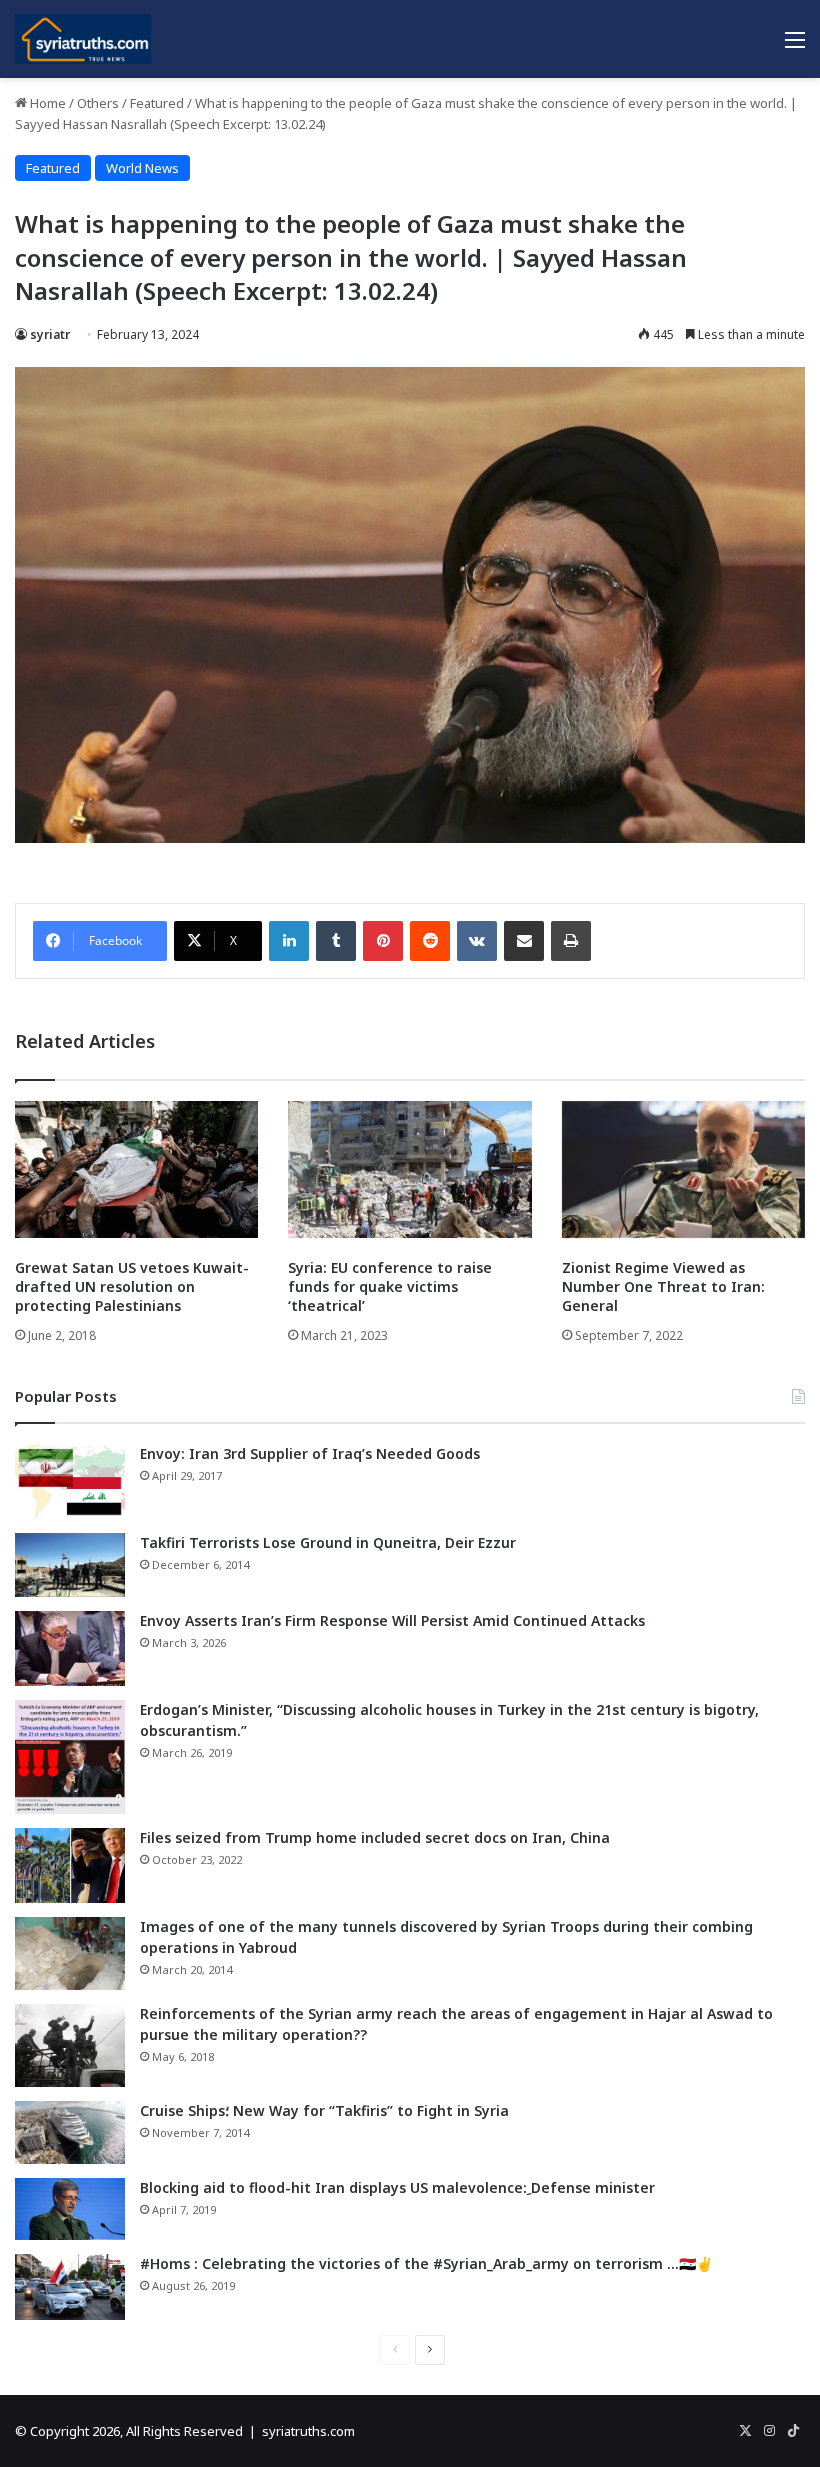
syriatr (50, 334)
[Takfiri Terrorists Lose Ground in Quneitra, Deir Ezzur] (70, 1565)
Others (98, 103)
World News (142, 168)
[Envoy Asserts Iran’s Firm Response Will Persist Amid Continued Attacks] (70, 1648)
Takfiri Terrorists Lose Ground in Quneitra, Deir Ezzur (328, 1542)
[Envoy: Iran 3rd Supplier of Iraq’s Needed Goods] (70, 1481)
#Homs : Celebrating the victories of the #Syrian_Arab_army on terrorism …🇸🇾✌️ (426, 2263)
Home (46, 103)
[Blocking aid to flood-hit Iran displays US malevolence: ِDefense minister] (70, 2209)
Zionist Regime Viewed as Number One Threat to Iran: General (663, 1286)
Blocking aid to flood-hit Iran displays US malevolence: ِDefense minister (397, 2187)
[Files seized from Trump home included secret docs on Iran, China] (70, 1865)
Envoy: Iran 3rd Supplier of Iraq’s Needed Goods (310, 1453)
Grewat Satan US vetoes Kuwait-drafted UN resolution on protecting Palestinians (132, 1286)
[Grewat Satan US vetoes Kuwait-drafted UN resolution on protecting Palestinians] (136, 1169)
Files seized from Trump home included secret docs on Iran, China (375, 1837)
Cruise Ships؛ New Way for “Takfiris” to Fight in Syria (324, 2110)
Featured (157, 103)
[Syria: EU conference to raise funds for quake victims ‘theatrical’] (409, 1169)
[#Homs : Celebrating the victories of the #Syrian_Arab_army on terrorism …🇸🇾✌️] (70, 2287)
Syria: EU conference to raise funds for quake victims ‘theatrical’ (390, 1286)
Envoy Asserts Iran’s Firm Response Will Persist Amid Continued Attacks (392, 1620)
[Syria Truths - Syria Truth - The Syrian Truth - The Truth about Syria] (83, 39)
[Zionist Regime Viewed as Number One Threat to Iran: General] (683, 1169)
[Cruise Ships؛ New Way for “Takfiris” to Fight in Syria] (70, 2133)
